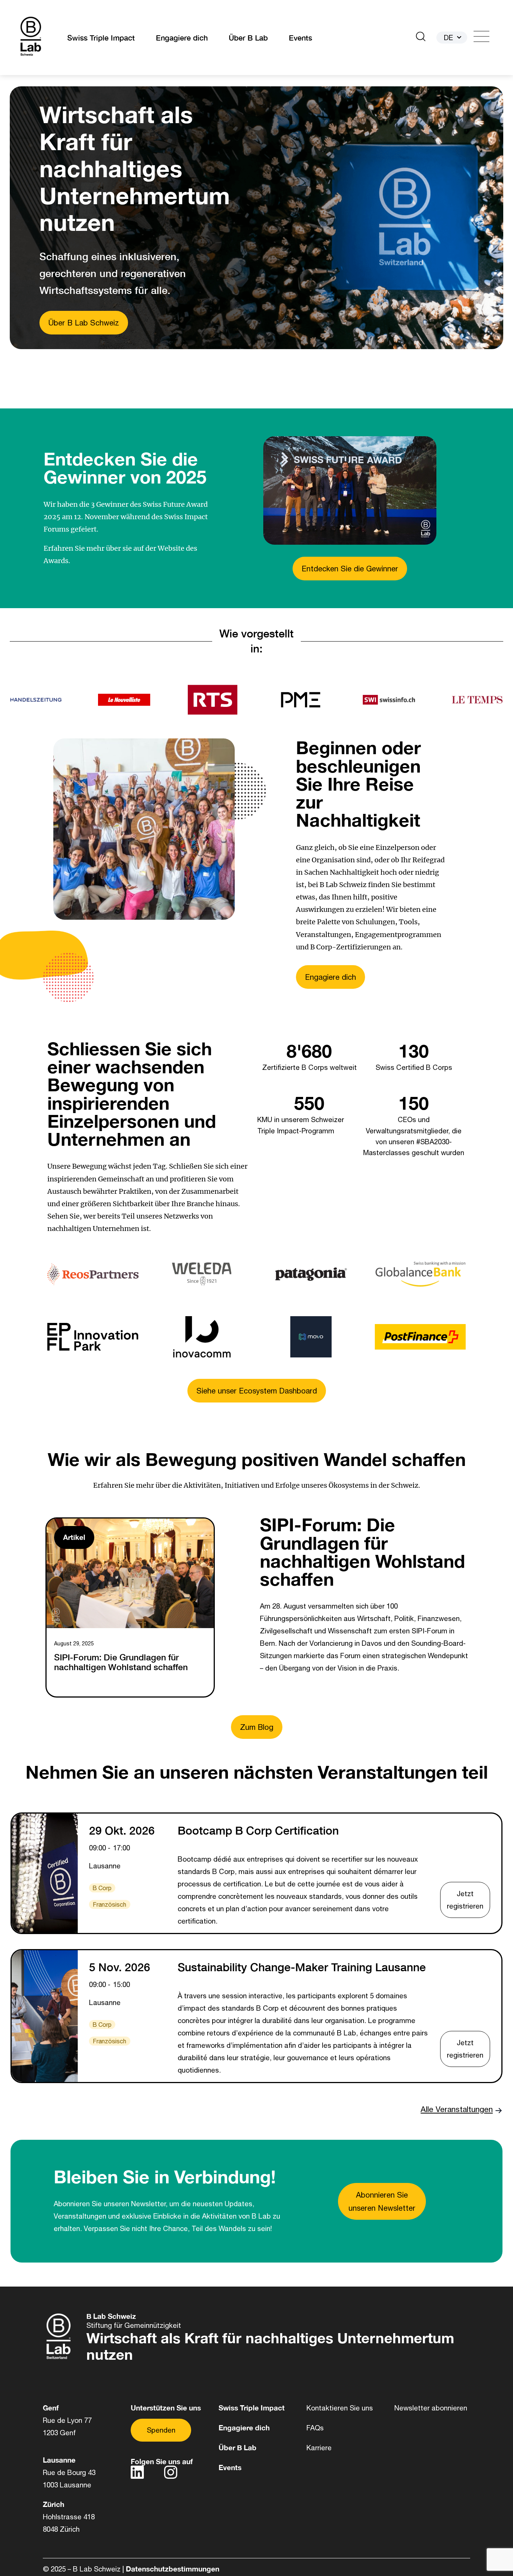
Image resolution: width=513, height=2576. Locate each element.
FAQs (315, 2428)
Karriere (319, 2448)
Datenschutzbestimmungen (173, 2569)
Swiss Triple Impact (101, 38)
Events (300, 38)
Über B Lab (248, 38)
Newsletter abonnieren (431, 2408)
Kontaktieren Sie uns (340, 2408)
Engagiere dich (182, 38)
